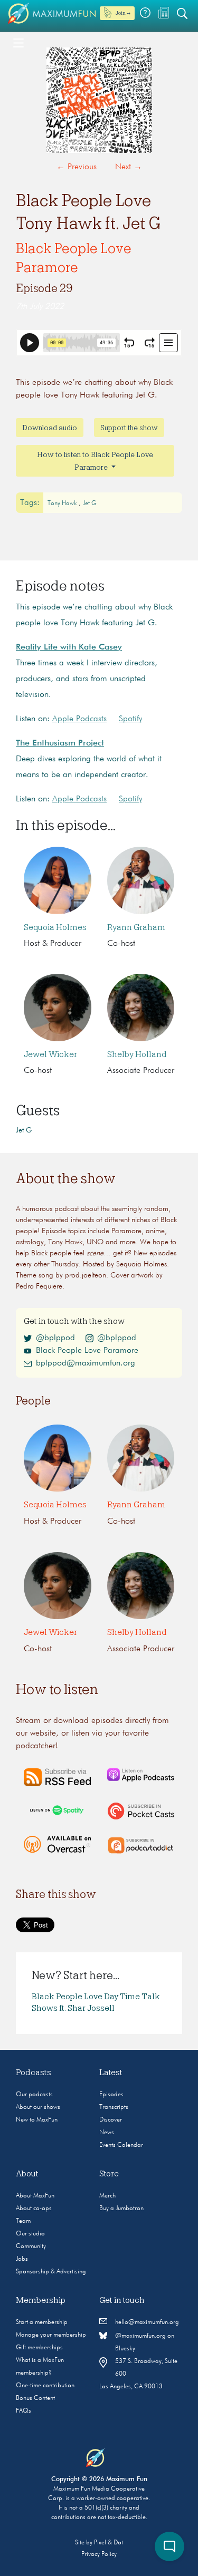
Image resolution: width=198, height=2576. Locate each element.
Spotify (130, 719)
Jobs (22, 2259)
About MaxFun (35, 2196)
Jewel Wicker (50, 1054)
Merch (107, 2196)
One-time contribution (45, 2386)
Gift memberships (39, 2348)
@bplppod (55, 1338)
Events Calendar (121, 2145)
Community (31, 2246)
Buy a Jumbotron (121, 2209)
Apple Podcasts (79, 719)
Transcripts (114, 2107)
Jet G (90, 503)
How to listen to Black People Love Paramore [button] (95, 461)
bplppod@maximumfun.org (86, 1363)
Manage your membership (51, 2335)
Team (23, 2221)
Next (129, 167)
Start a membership (42, 2322)
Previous (77, 167)
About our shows (38, 2107)
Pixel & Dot (109, 2543)
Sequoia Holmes (55, 927)
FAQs (23, 2411)
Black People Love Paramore (87, 1351)
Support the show (129, 428)
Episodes (111, 2095)
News (107, 2133)
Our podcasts (34, 2095)
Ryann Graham (136, 927)
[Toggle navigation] (18, 42)
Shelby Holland (137, 1054)
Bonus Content (35, 2398)
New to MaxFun (37, 2120)
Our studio (30, 2234)
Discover (111, 2120)
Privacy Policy (99, 2554)
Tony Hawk (63, 503)
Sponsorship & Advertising (51, 2272)
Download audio (50, 428)
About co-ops (34, 2209)
